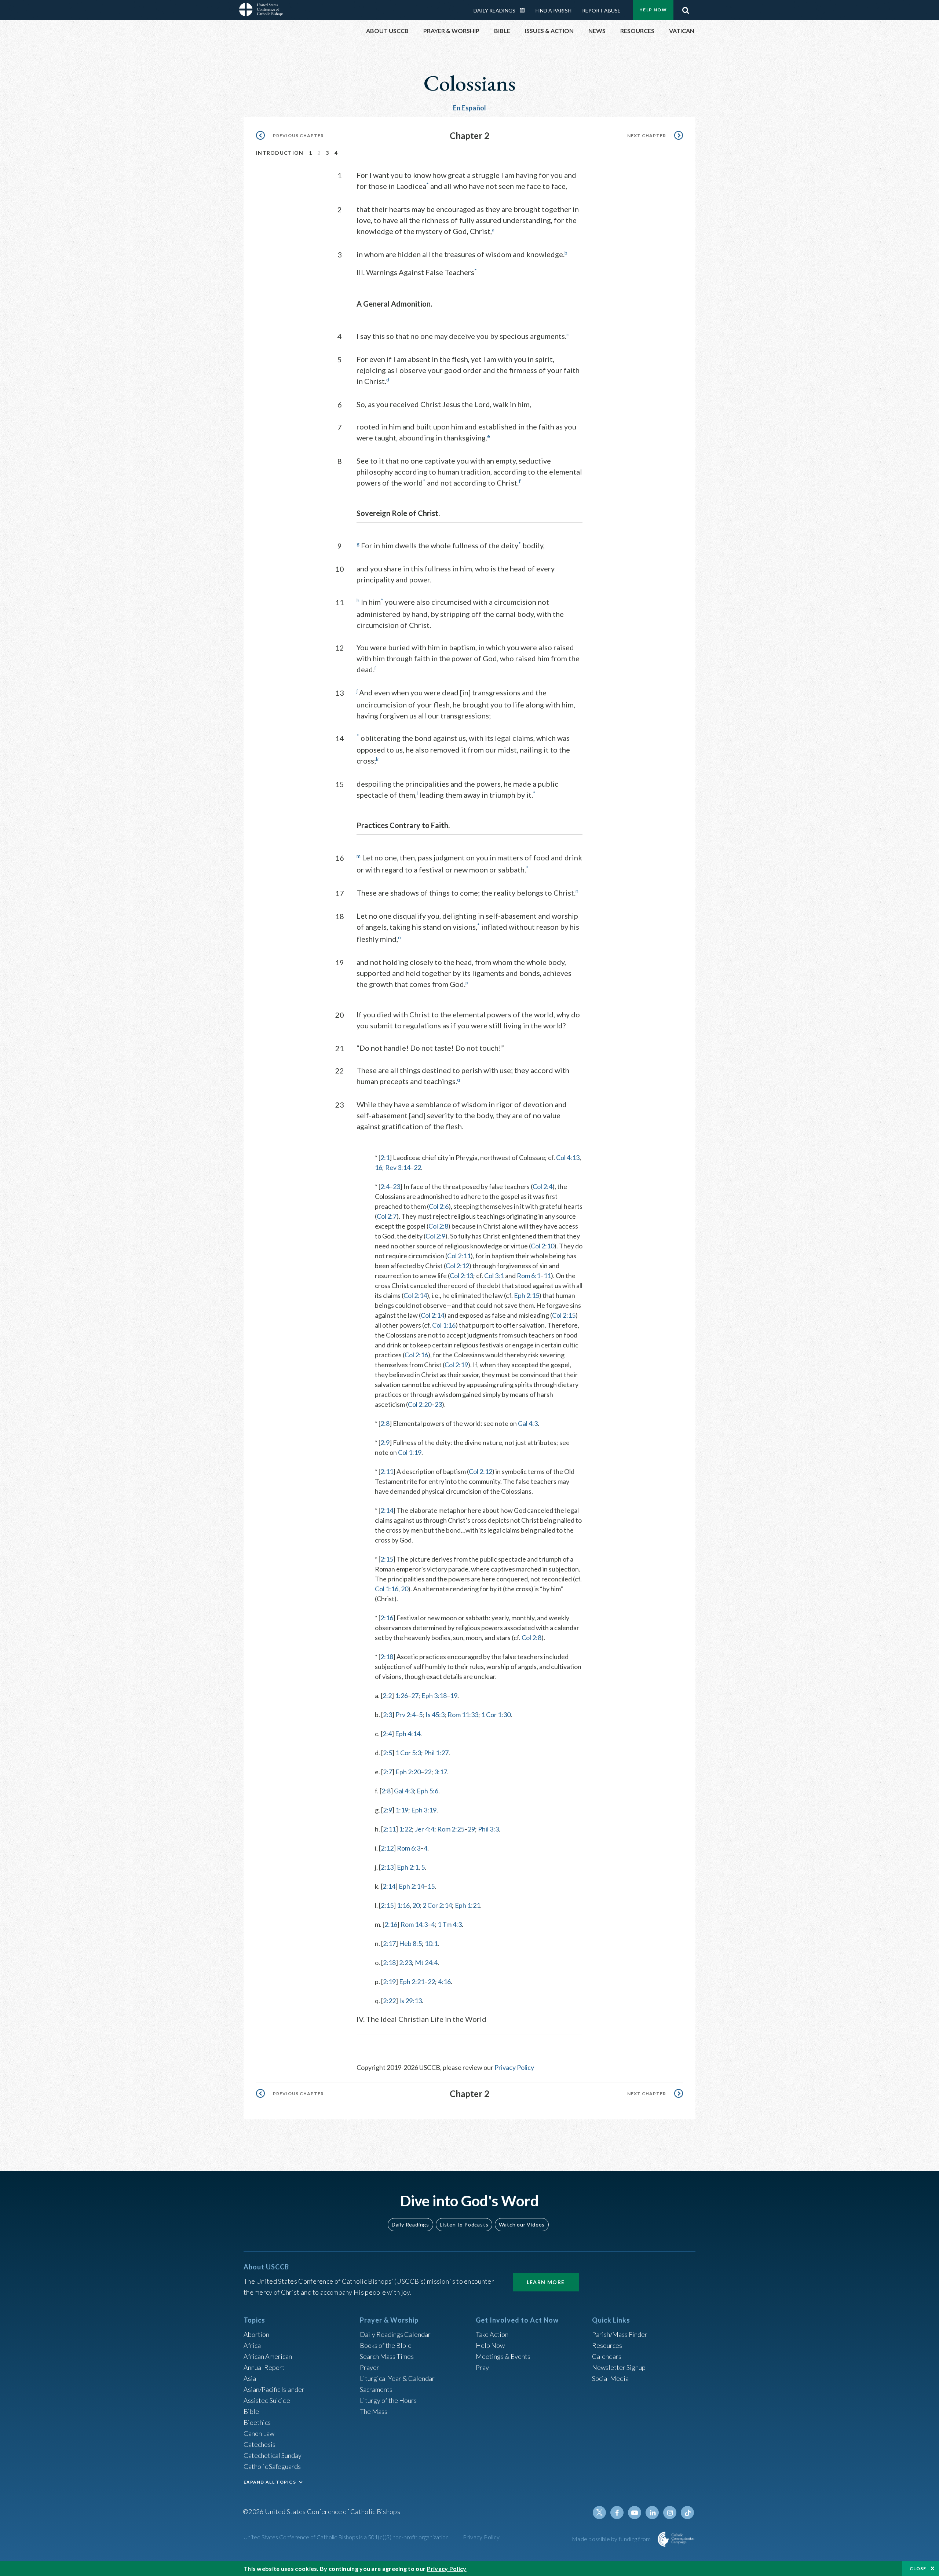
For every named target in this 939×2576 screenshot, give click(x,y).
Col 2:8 (438, 1226)
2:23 (405, 1962)
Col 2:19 (456, 1365)
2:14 (387, 1510)
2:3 (388, 1715)
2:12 (387, 1848)
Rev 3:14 (398, 1167)
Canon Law (259, 2433)
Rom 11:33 (463, 1715)
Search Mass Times (387, 2356)
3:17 (441, 1772)
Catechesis (260, 2444)
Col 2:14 (415, 1295)
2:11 (387, 1471)
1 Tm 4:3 (450, 1924)
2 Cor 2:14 (437, 1905)
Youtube (635, 2513)
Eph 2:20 (408, 1772)
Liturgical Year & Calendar (397, 2378)
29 (471, 1829)
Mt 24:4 (426, 1962)
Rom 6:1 (529, 1276)
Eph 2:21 (412, 1982)
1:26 (401, 1695)
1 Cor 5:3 (408, 1753)
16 (379, 1167)
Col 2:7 (387, 1216)
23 (397, 1186)
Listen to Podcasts (464, 2224)
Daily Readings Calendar (525, 10)
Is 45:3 (435, 1715)
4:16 (444, 1982)
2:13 (387, 1867)
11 (547, 1276)
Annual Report (264, 2367)
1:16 (403, 1905)
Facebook (617, 2513)
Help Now (653, 10)
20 (405, 1589)
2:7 (388, 1772)
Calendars (607, 2356)
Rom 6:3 (409, 1848)
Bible (251, 2411)
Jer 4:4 (425, 1829)
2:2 (387, 1695)
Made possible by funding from (612, 2539)
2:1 (385, 1157)
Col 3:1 (494, 1276)
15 (431, 1886)
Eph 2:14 (411, 1886)
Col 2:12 (457, 1266)
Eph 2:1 (408, 1867)
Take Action (492, 2334)
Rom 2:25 (451, 1829)
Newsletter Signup (619, 2367)
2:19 (389, 1982)
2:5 (388, 1753)
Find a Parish (553, 10)
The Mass (374, 2411)
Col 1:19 (410, 1452)
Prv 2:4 (405, 1715)
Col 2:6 (439, 1206)
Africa (252, 2345)
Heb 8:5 (410, 1943)
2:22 (389, 2001)
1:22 (405, 1829)
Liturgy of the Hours (388, 2400)
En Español (470, 108)
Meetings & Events (503, 2356)
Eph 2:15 (527, 1295)
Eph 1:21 (467, 1905)
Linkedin (652, 2513)
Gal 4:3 (528, 1423)
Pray (482, 2367)
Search (686, 8)
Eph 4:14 (408, 1734)
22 (417, 1167)
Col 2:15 (564, 1315)
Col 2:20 (420, 1404)
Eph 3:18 (434, 1695)
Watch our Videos (522, 2224)
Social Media (610, 2378)
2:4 (385, 1186)
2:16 (387, 1618)
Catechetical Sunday (273, 2455)
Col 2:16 (416, 1355)
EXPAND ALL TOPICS (270, 2482)
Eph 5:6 (428, 1791)
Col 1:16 (444, 1325)
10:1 (431, 1943)
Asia (250, 2378)
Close (918, 2568)
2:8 (385, 1423)
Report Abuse (601, 10)
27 (415, 1695)
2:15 (387, 1559)
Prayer (370, 2367)
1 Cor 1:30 (496, 1715)
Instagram (670, 2513)
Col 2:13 (461, 1276)
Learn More (546, 2282)
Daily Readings (494, 10)
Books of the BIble (386, 2345)
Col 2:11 (459, 1256)
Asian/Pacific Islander (274, 2389)
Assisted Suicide (267, 2400)
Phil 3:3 (488, 1829)
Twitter (599, 2513)
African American (268, 2356)
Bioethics (257, 2422)
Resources (607, 2345)
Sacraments (376, 2389)
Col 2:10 (542, 1246)
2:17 (389, 1943)
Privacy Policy (514, 2067)
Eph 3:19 (424, 1810)
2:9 (385, 1442)
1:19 (402, 1810)
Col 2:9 (435, 1236)
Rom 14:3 (414, 1924)
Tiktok (687, 2513)
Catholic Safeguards (272, 2466)
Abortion (256, 2334)
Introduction (280, 153)
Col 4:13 (568, 1157)
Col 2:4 (542, 1186)
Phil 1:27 (436, 1753)
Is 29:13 (410, 2001)
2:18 (387, 1657)
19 (454, 1695)
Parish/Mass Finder (620, 2334)
